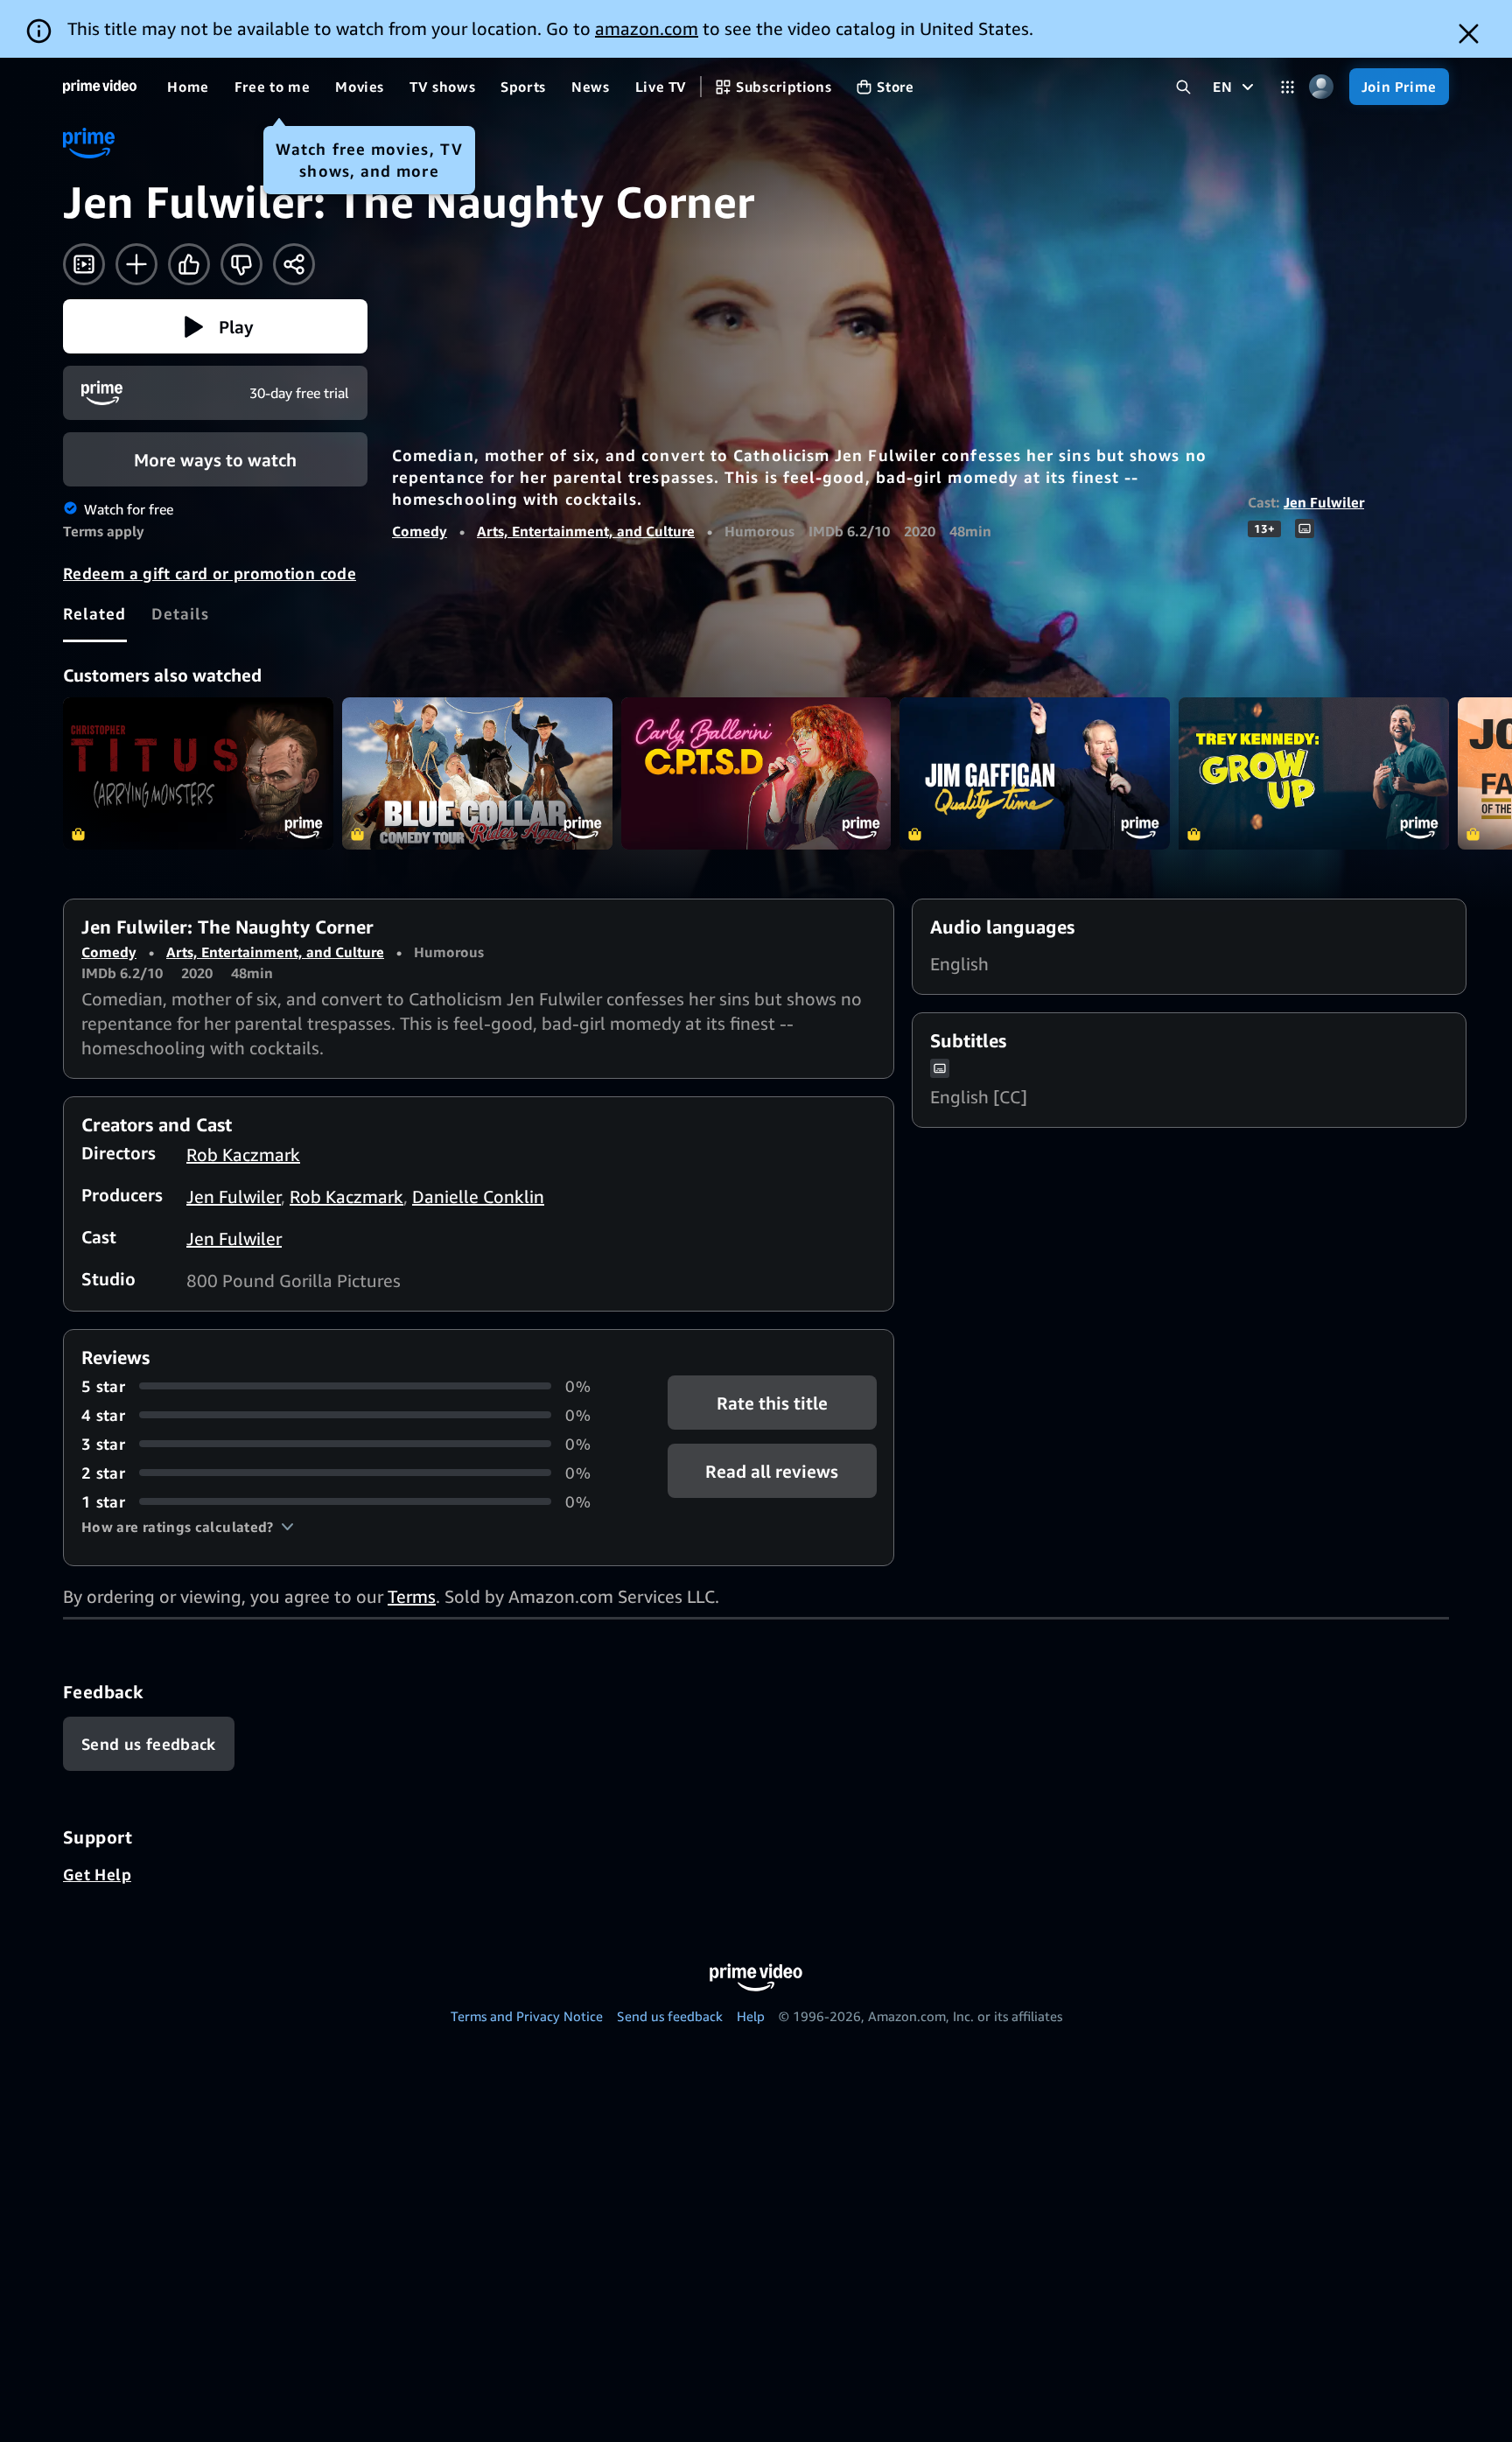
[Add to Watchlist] (136, 264)
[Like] (189, 264)
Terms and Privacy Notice (527, 2016)
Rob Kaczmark (243, 1155)
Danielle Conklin (478, 1197)
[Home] (100, 87)
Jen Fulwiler (1324, 502)
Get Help (97, 1874)
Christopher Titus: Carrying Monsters (198, 773)
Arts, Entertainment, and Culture (586, 531)
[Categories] (1288, 87)
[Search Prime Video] (1183, 87)
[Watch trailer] (84, 264)
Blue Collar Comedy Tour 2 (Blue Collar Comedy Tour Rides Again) (477, 773)
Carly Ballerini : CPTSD (756, 773)
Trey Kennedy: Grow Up (1314, 773)
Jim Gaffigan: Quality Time (1035, 773)
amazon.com (647, 28)
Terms (412, 1596)
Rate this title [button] (772, 1402)
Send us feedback (670, 2016)
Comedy (420, 531)
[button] (215, 326)
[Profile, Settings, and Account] (1322, 87)
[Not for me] (241, 264)
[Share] (294, 264)
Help (751, 2016)
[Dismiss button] (1469, 34)
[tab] (95, 613)
